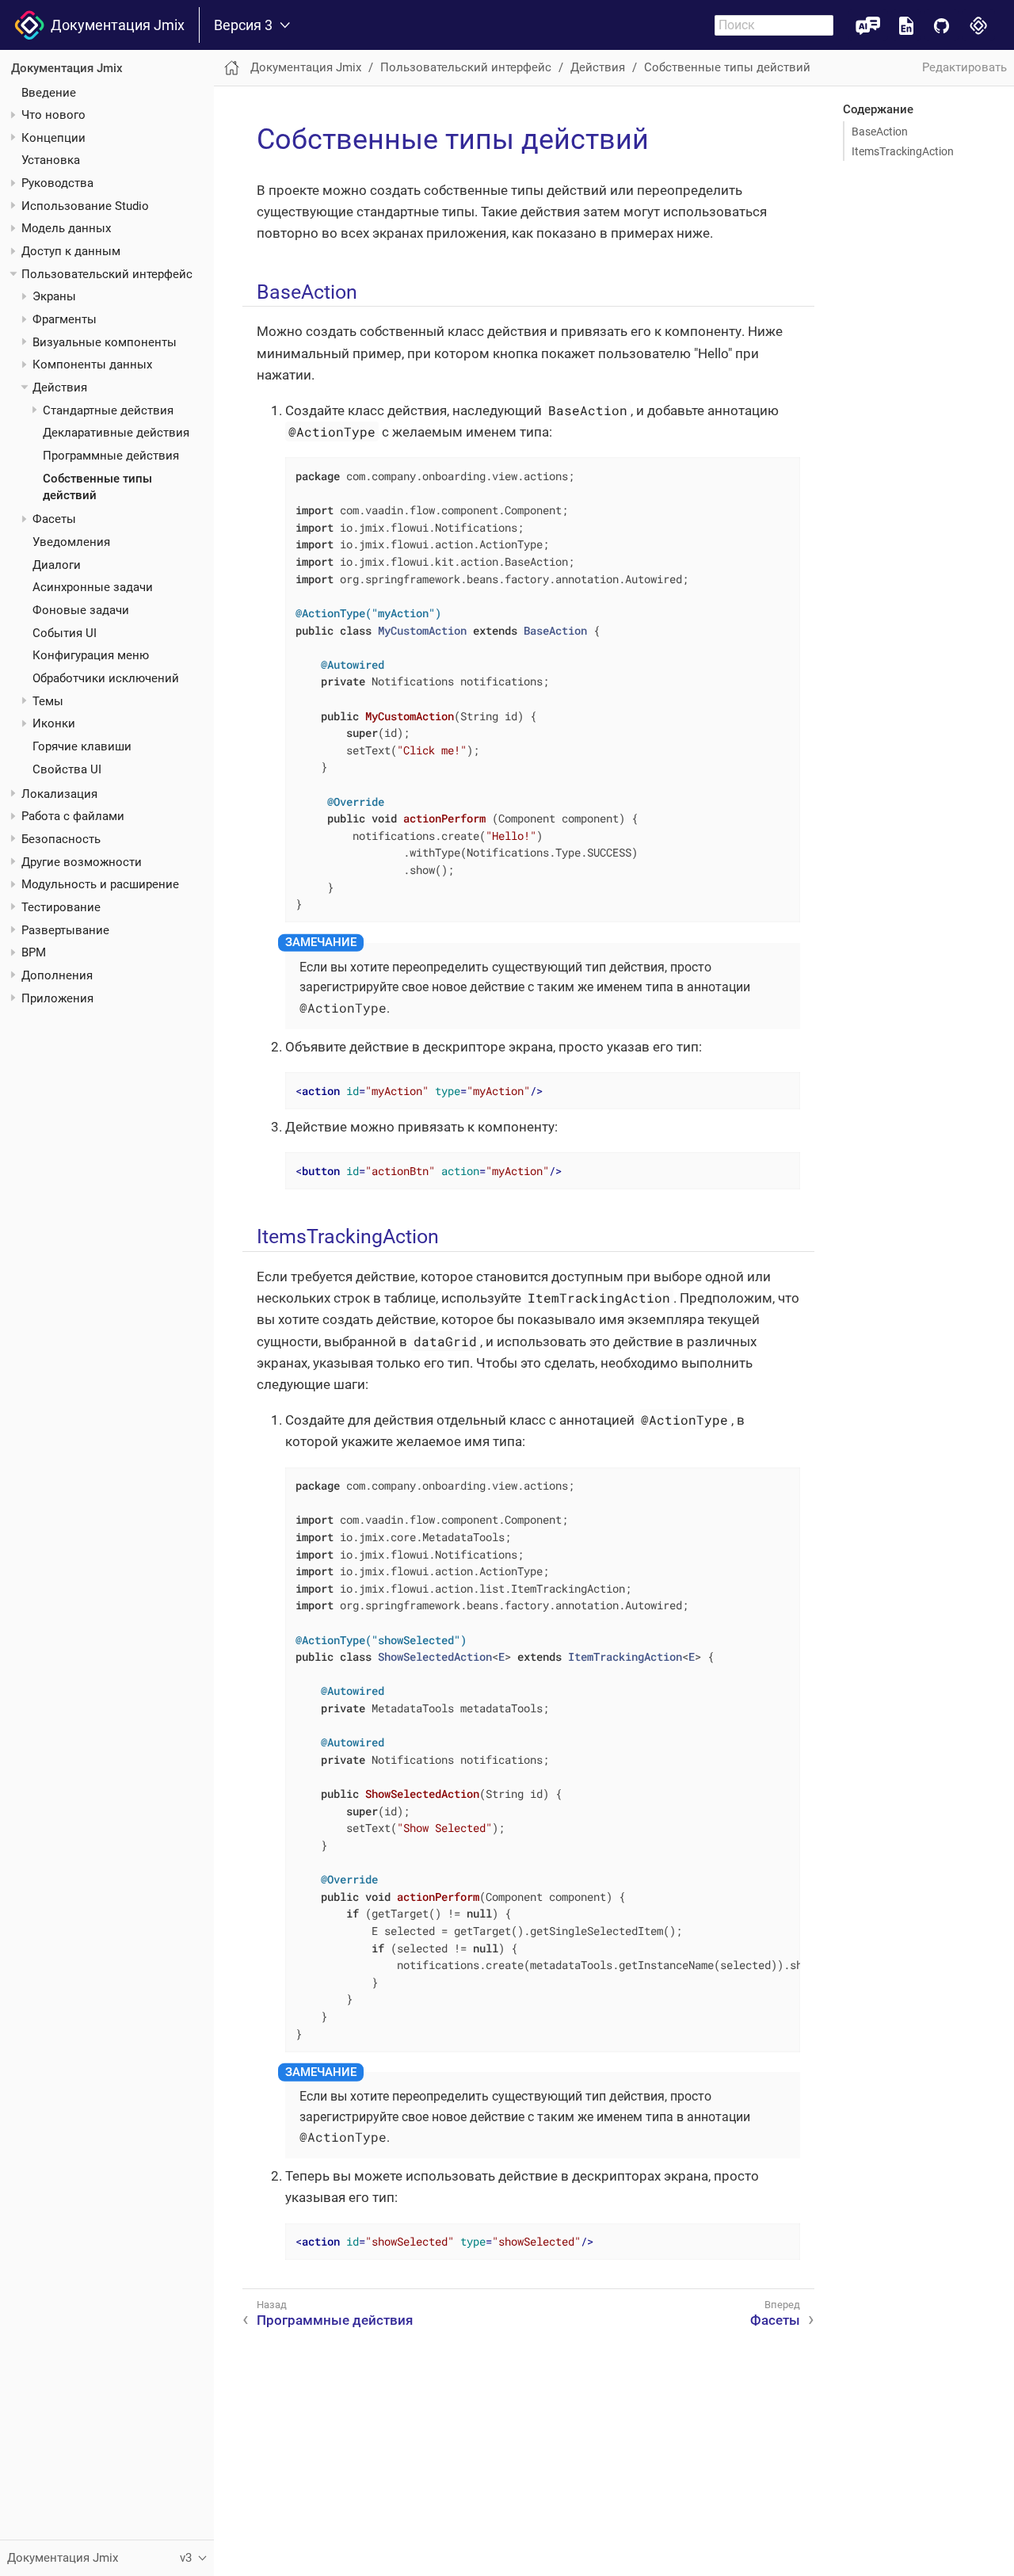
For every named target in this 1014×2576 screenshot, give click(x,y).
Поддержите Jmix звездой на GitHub (942, 25)
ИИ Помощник (868, 25)
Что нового (53, 115)
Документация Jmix (114, 25)
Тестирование (61, 907)
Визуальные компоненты (105, 342)
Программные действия (111, 456)
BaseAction (880, 132)
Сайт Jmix (979, 25)
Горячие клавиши (82, 746)
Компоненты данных (92, 364)
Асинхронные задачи (93, 587)
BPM (34, 952)
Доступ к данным (71, 251)
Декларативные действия (116, 433)
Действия (60, 387)
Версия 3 (243, 25)
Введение (49, 92)
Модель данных (66, 228)
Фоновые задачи (81, 610)
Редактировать (964, 67)
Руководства (57, 183)
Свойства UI (67, 769)
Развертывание (65, 929)
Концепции (53, 138)
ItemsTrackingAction (903, 151)
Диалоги (57, 565)
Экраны (54, 296)
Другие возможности (82, 862)
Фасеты (54, 519)
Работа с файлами (73, 816)
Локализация (59, 794)
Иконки (54, 723)
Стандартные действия (108, 410)
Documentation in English (906, 25)
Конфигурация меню (91, 655)
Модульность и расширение (100, 884)
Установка (51, 160)
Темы (48, 701)
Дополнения (57, 975)
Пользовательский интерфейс (107, 274)
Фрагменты (65, 319)
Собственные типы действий (727, 67)
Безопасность (61, 839)
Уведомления (71, 542)
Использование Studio (85, 206)
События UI (65, 633)
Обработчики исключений (106, 678)
